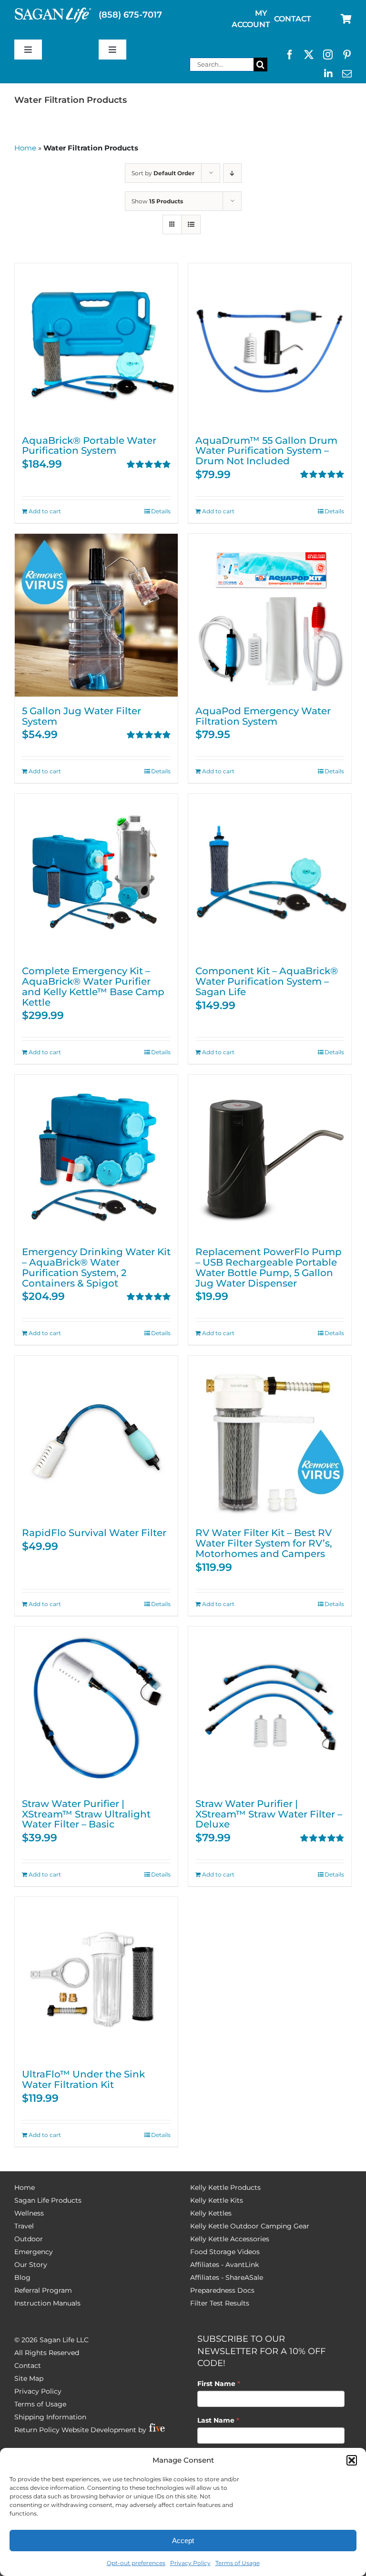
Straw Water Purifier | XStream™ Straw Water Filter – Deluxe (269, 1814)
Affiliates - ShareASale (227, 2277)
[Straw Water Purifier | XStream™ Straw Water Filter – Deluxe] (270, 1708)
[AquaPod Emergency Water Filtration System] (270, 615)
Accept (183, 2541)
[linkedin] (328, 74)
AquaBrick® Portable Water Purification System (89, 446)
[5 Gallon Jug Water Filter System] (96, 615)
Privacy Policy (190, 2563)
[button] (352, 2460)
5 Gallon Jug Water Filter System (81, 716)
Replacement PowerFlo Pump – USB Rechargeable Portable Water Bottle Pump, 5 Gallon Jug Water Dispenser (269, 1267)
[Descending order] (232, 173)
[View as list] (191, 225)
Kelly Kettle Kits (217, 2200)
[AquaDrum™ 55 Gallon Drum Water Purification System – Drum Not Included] (270, 345)
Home (25, 148)
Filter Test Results (220, 2303)
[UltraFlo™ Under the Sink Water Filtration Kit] (96, 1978)
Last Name (218, 2420)
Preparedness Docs (222, 2290)
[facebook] (290, 55)
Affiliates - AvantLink (224, 2265)
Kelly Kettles (211, 2213)
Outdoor (29, 2239)
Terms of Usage (238, 2563)
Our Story (31, 2265)
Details (161, 511)
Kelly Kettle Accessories (230, 2239)
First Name (219, 2384)
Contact (28, 2366)
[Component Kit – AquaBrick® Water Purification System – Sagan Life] (270, 875)
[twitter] (309, 55)
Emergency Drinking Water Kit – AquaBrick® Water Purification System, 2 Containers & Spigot (96, 1267)
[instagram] (328, 55)
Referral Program (43, 2290)
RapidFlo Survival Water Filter (94, 1533)
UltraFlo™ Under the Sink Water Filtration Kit (83, 2079)
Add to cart (45, 511)
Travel (24, 2226)
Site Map (29, 2378)
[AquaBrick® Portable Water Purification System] (96, 345)
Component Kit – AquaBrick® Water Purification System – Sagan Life (267, 981)
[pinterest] (347, 55)
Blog (22, 2277)
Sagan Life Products (48, 2200)
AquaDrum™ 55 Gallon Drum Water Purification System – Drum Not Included (266, 451)
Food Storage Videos (225, 2252)
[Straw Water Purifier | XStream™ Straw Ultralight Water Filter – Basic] (96, 1708)
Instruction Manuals (47, 2303)
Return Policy (37, 2430)
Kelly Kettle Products (225, 2187)
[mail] (347, 74)
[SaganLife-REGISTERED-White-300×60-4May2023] (53, 11)
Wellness (29, 2213)
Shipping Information (50, 2417)
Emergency (34, 2252)
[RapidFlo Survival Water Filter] (96, 1437)
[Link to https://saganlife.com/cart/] (346, 19)
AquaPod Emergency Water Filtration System (263, 716)
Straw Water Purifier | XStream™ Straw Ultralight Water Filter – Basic (86, 1814)
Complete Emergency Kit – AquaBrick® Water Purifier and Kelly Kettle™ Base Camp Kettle (93, 986)
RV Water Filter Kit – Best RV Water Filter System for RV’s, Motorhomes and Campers (264, 1543)
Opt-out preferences (136, 2563)
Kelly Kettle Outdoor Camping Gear (250, 2226)
